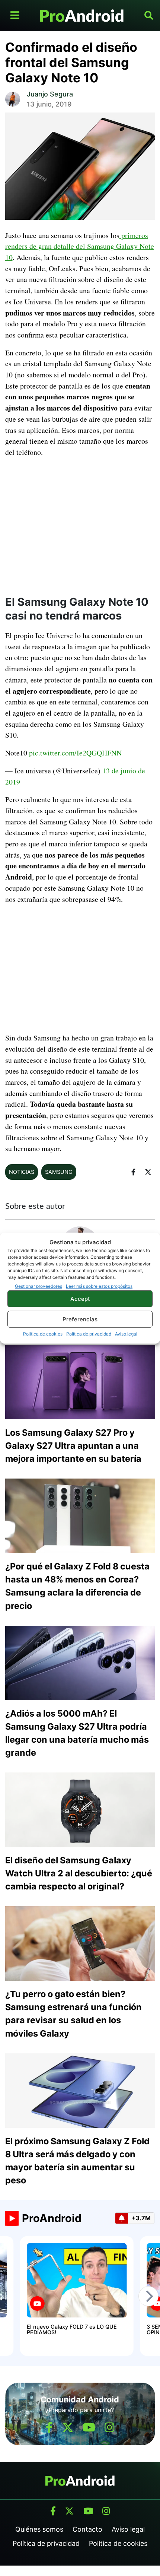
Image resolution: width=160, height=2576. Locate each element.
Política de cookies (43, 1334)
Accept (80, 1298)
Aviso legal (126, 1334)
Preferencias (80, 1319)
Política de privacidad (89, 1334)
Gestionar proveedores (39, 1286)
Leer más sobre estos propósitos (99, 1286)
